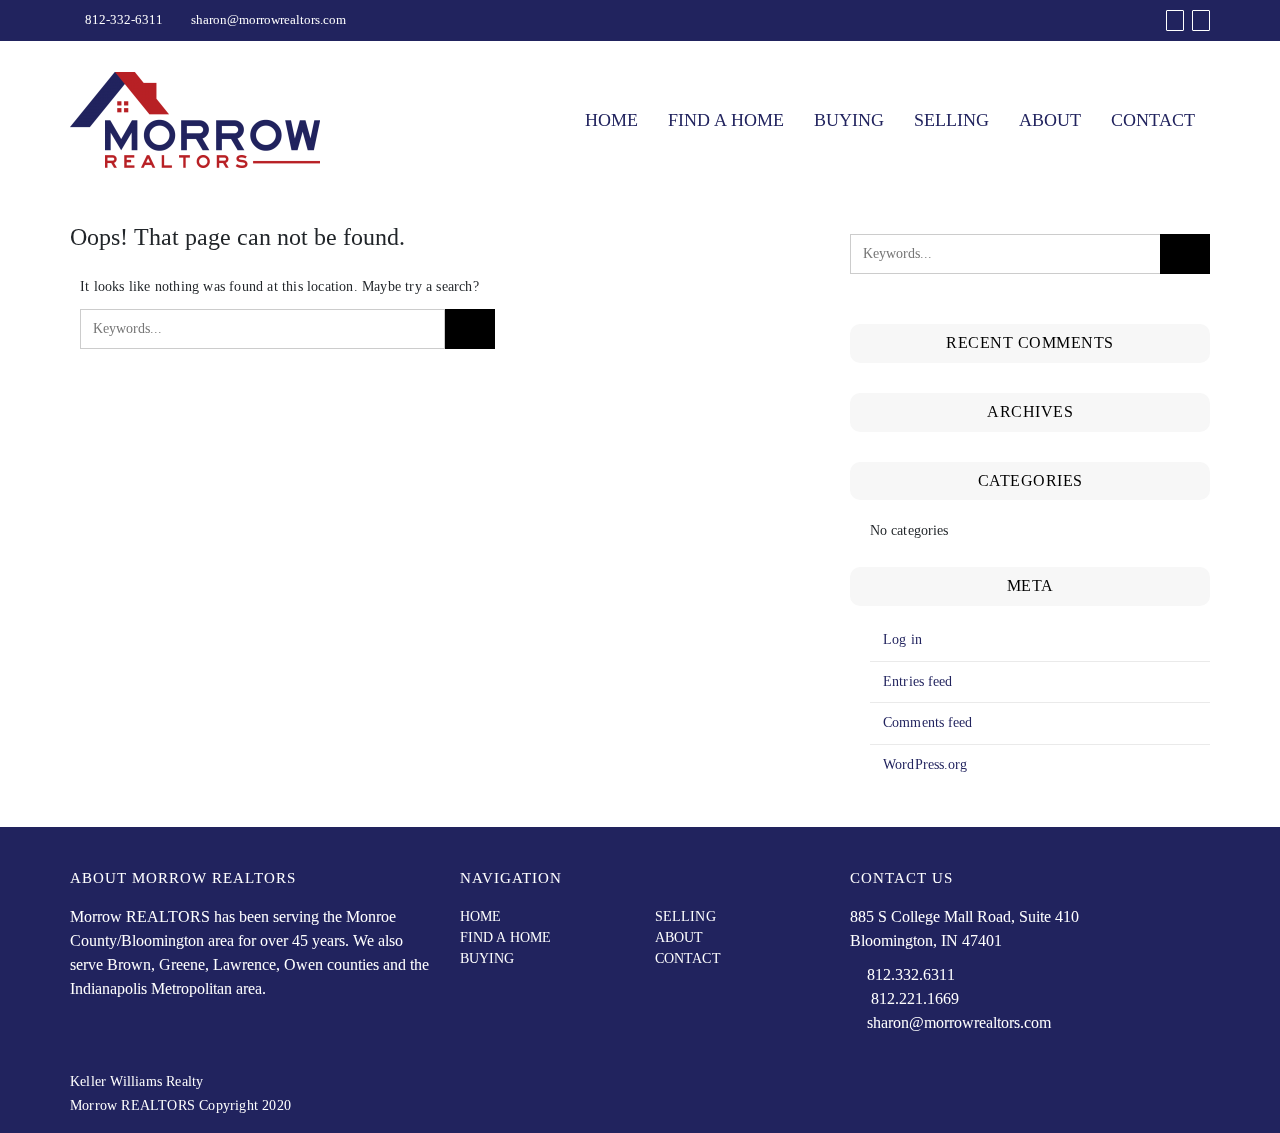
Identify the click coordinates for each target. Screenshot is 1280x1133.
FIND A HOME (726, 120)
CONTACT (1153, 120)
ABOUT (1050, 120)
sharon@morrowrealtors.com (268, 19)
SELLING (951, 120)
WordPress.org (925, 764)
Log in (902, 639)
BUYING (849, 120)
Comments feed (927, 722)
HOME (611, 120)
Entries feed (917, 681)
